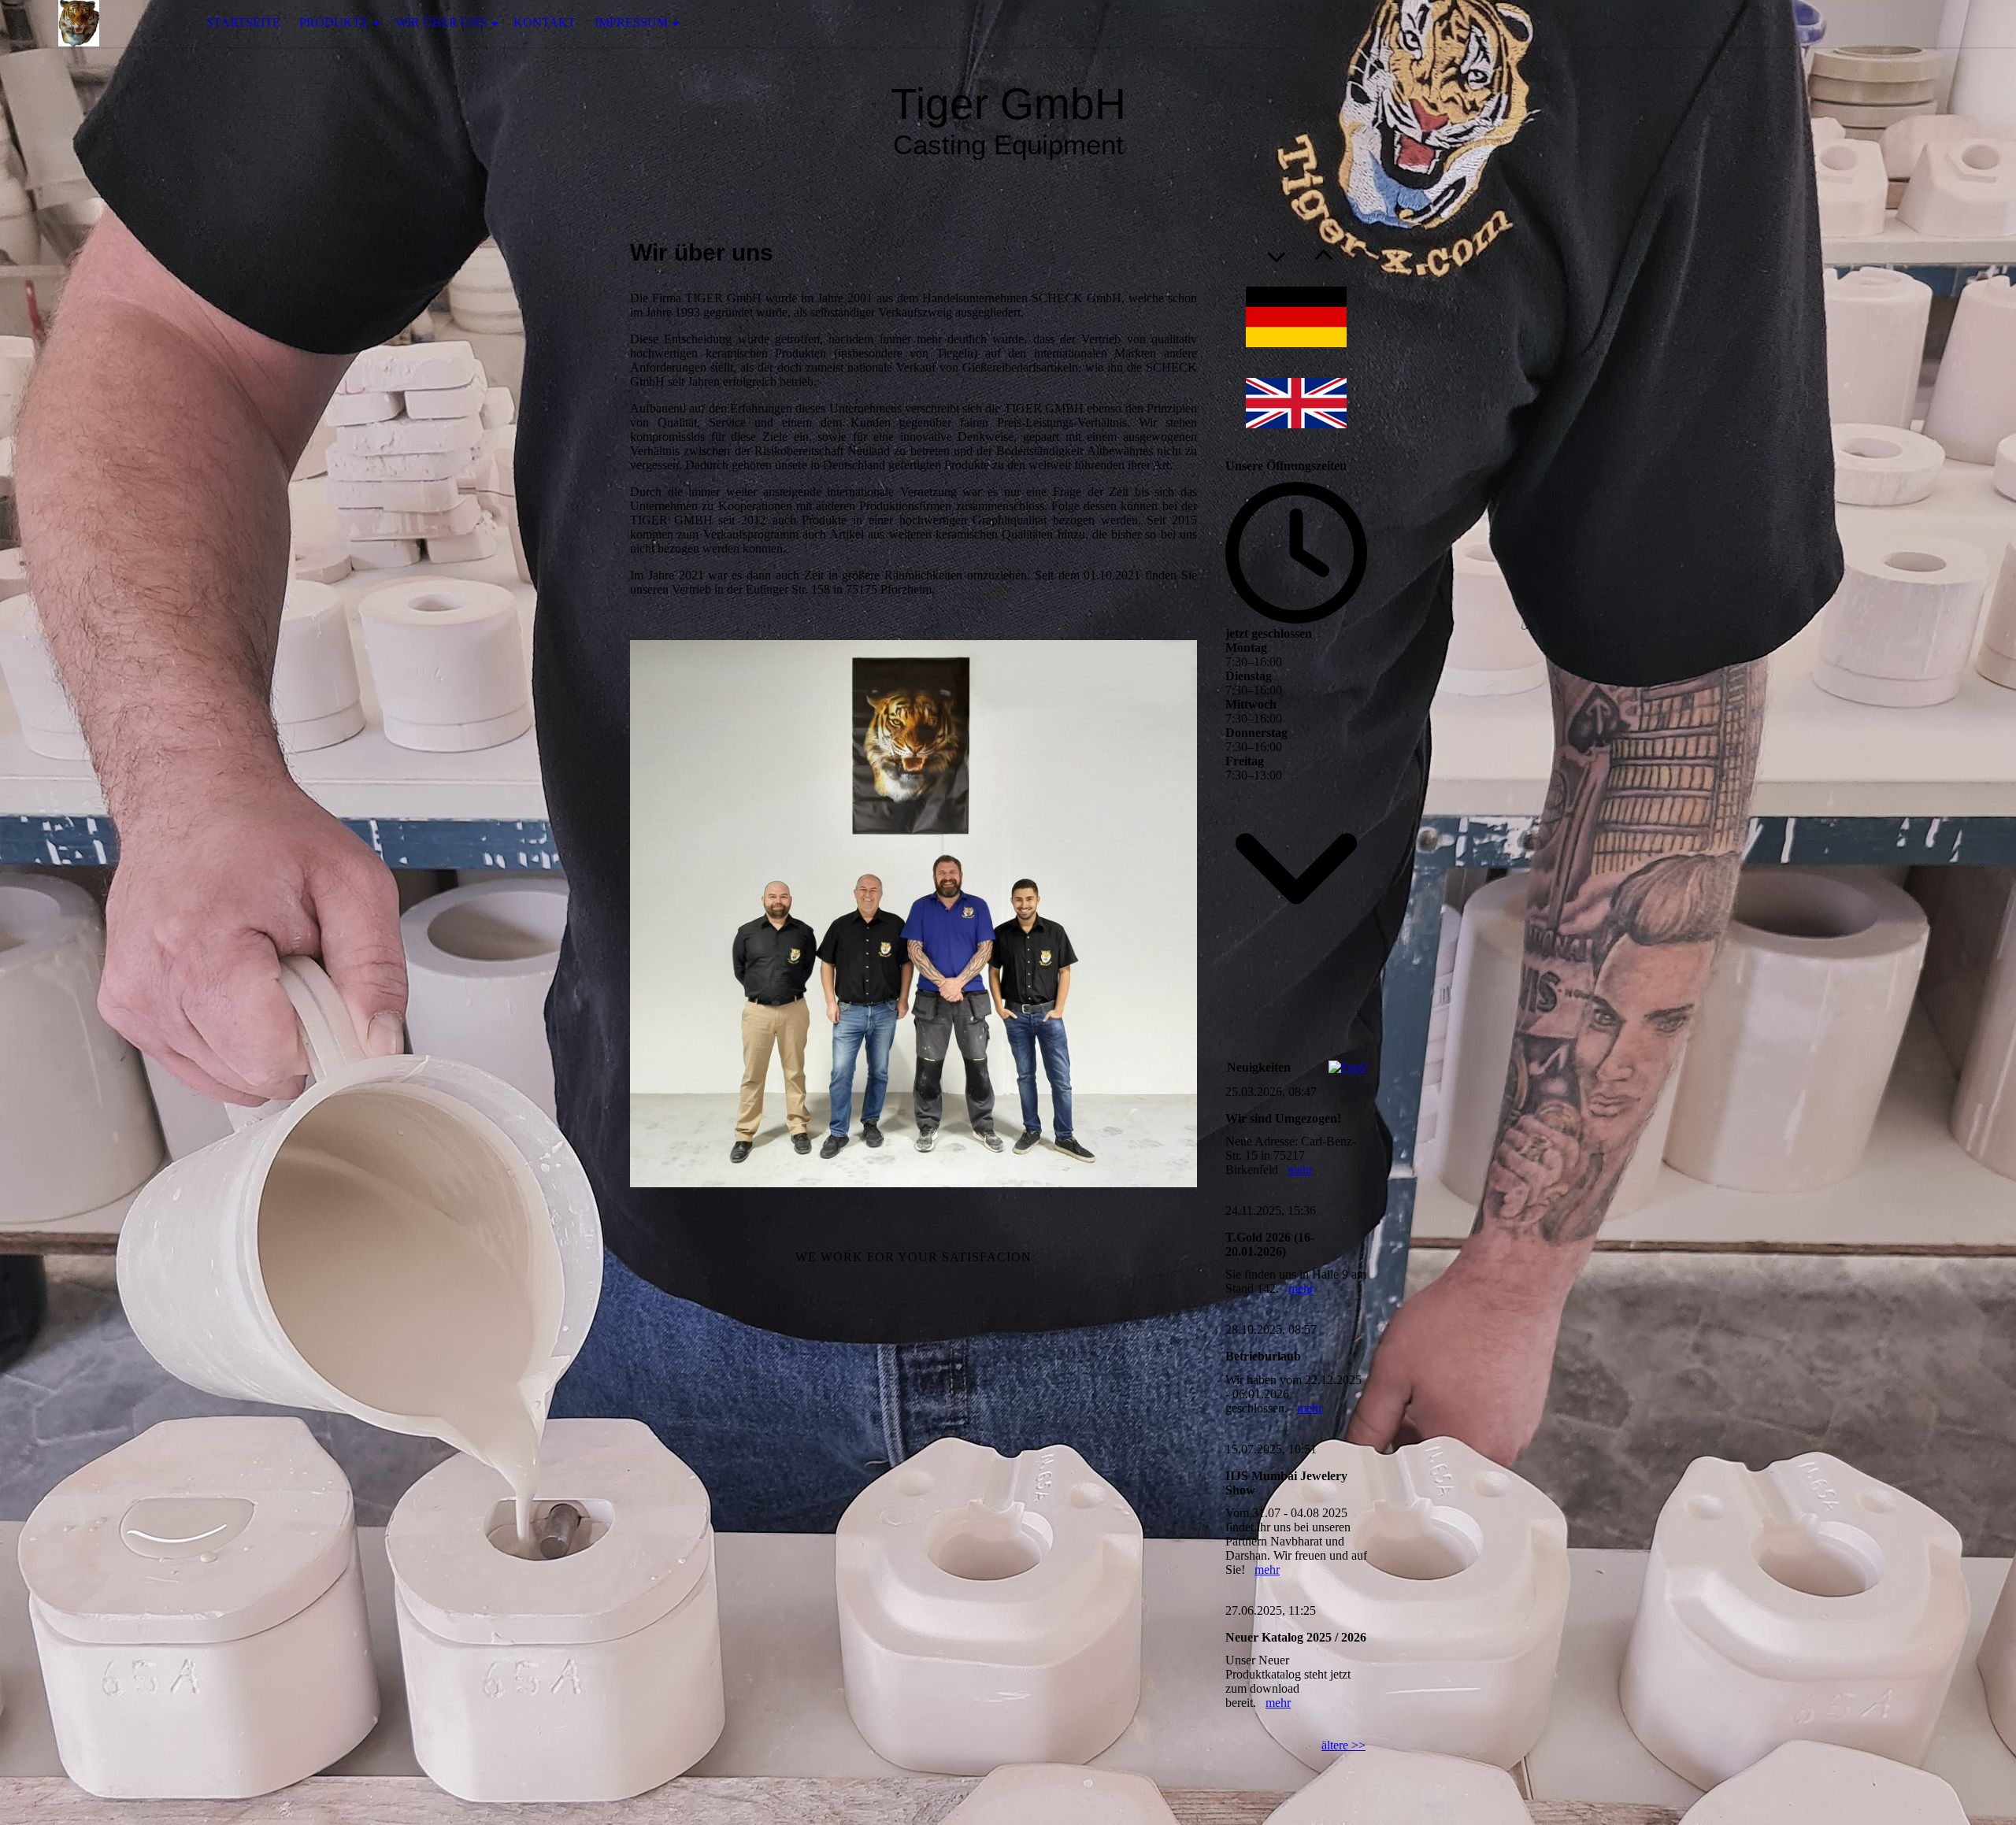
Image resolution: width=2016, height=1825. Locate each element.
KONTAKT (545, 22)
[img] (79, 23)
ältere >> (1343, 1745)
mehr (1300, 1170)
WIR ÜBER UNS (441, 22)
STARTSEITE (243, 22)
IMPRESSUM (631, 22)
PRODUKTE (334, 22)
